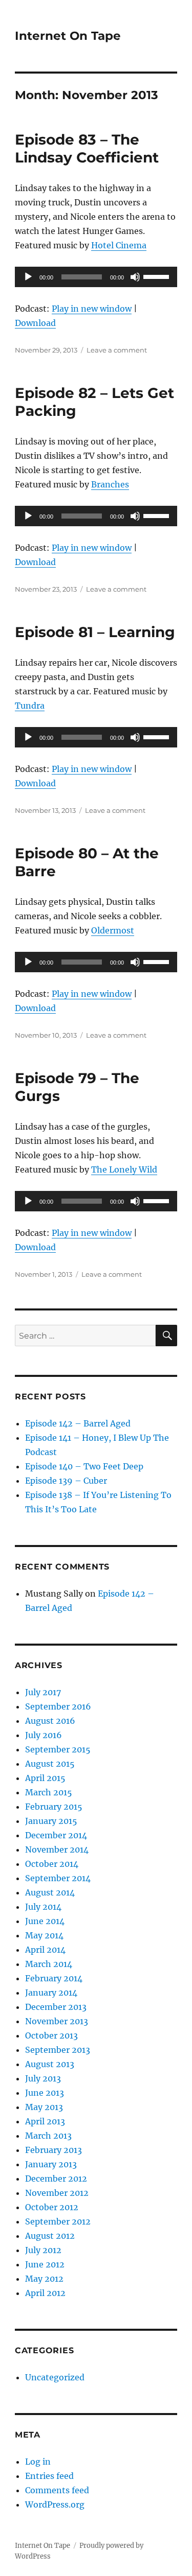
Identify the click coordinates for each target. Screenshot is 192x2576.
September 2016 (58, 1706)
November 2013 (57, 2021)
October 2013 (51, 2035)
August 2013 (50, 2064)
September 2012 (58, 2221)
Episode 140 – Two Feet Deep (84, 1466)
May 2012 (44, 2279)
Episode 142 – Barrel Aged (78, 1423)
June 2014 (45, 1921)
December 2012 (56, 2179)
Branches (110, 484)
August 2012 (50, 2236)
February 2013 (54, 2150)
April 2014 (45, 1950)
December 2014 (56, 1835)
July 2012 (43, 2250)
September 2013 (58, 2050)
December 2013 (56, 2007)
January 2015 (51, 1821)
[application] (96, 277)
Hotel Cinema (119, 245)
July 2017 (43, 1692)
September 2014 (58, 1878)
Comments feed (57, 2490)
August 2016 (50, 1721)
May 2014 (44, 1935)
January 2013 (51, 2164)
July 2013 (43, 2078)
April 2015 (45, 1778)
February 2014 (54, 1978)
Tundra (30, 706)
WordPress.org (55, 2504)
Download (35, 323)
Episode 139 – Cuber (66, 1481)
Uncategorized (55, 2377)
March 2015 (49, 1792)
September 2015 (58, 1749)
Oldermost (113, 930)
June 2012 (45, 2264)
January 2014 (51, 1993)
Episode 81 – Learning (95, 632)
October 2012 (52, 2207)
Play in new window (92, 309)
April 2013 (45, 2121)
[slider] (158, 276)
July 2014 (43, 1907)
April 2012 (45, 2293)
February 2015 (54, 1807)
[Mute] (135, 277)
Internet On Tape (68, 36)
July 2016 (44, 1735)
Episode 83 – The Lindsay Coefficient (87, 148)
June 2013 (45, 2093)
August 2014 (50, 1892)
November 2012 (57, 2193)
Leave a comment (117, 350)
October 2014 (52, 1864)
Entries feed (49, 2476)
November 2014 (57, 1849)
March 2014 (49, 1964)
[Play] (28, 277)
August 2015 (50, 1764)
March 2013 (48, 2136)
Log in (38, 2462)
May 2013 (44, 2107)
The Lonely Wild (124, 1169)
